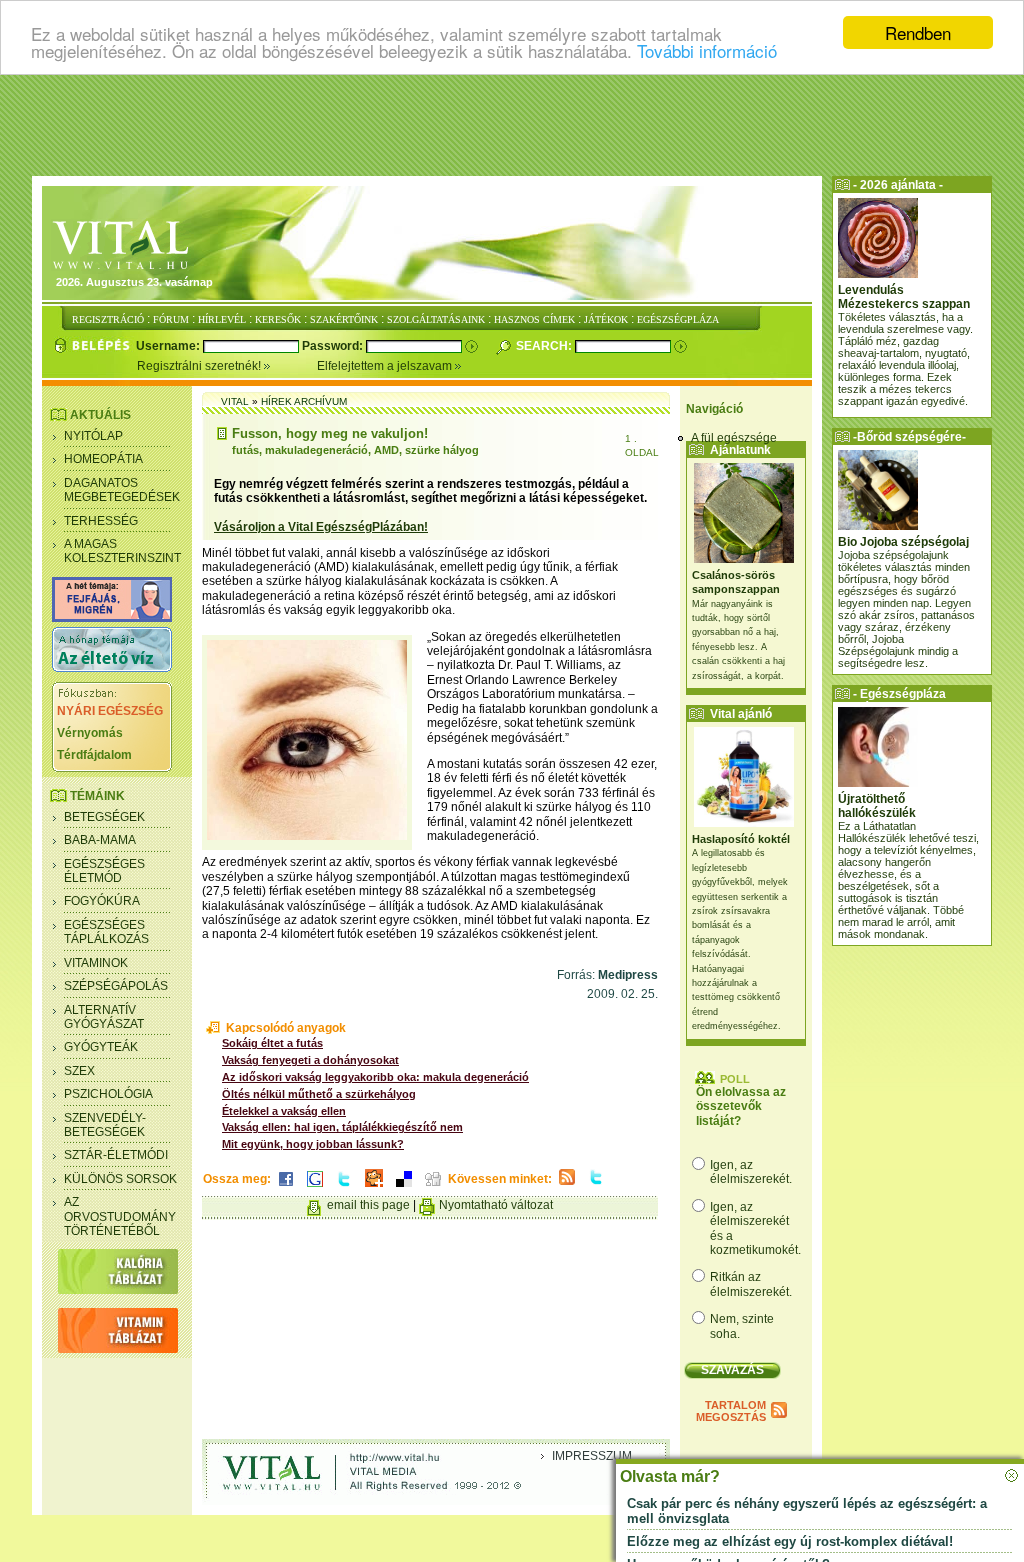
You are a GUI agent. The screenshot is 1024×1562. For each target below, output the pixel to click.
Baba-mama (100, 840)
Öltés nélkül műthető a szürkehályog (319, 1094)
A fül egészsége (734, 438)
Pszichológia (108, 1094)
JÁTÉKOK (606, 319)
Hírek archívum (304, 401)
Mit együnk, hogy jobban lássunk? (313, 1144)
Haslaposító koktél (741, 839)
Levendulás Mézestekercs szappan (904, 297)
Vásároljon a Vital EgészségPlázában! (321, 527)
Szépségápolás (116, 986)
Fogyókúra (102, 901)
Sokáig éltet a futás (272, 1043)
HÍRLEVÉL (222, 319)
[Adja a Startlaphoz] (374, 1188)
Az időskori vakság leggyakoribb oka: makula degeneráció (375, 1077)
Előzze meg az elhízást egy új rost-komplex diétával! (790, 1541)
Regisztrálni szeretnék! (200, 366)
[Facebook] (286, 1188)
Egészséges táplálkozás (106, 932)
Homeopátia (103, 459)
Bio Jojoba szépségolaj (903, 542)
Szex (79, 1071)
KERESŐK (278, 319)
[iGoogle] (315, 1188)
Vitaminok (96, 963)
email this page (368, 1205)
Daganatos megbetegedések (122, 490)
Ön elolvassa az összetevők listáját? (741, 1106)
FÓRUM (171, 319)
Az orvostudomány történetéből (120, 1216)
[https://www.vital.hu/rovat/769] (112, 618)
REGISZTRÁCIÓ (108, 319)
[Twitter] (344, 1188)
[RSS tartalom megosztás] (567, 1186)
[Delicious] (404, 1188)
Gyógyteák (101, 1047)
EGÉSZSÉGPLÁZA (678, 319)
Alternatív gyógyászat (104, 1017)
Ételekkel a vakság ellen (284, 1111)
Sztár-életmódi (116, 1155)
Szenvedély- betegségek (105, 1125)
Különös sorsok (120, 1179)
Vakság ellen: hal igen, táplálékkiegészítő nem (342, 1127)
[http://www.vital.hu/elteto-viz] (112, 668)
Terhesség (101, 521)
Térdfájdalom (94, 755)
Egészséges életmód (104, 871)
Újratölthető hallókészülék (877, 806)
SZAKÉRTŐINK (344, 319)
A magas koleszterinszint (122, 551)
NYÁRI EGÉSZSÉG (110, 711)
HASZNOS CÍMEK (534, 319)
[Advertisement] (512, 125)
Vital (235, 401)
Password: (334, 346)
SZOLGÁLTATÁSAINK (436, 319)
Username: (169, 346)
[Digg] (433, 1188)
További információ (707, 50)
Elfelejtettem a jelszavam (386, 366)
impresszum (592, 1456)
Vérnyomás (90, 733)
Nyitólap (93, 436)
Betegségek (104, 817)
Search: (545, 346)
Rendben (918, 32)
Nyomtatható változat (496, 1205)
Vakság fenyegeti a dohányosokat (310, 1060)
